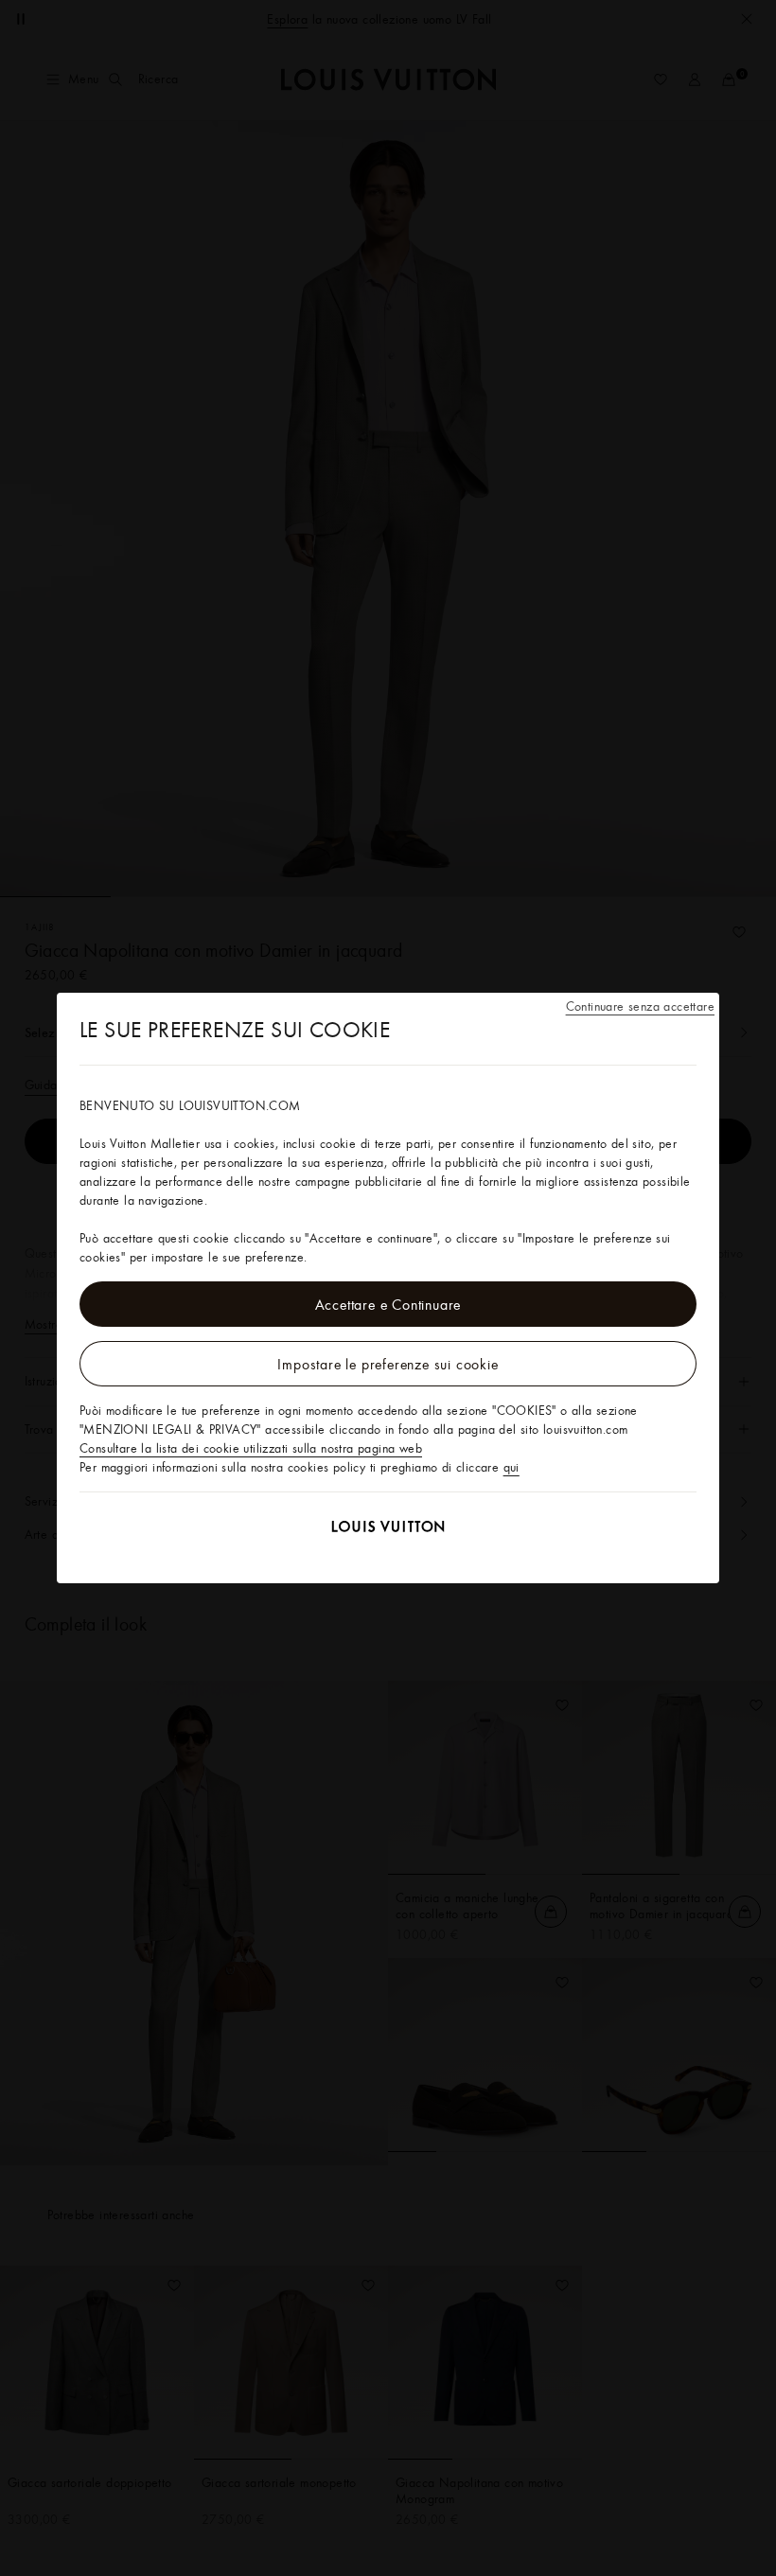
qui (511, 1467)
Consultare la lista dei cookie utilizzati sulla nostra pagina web (251, 1448)
